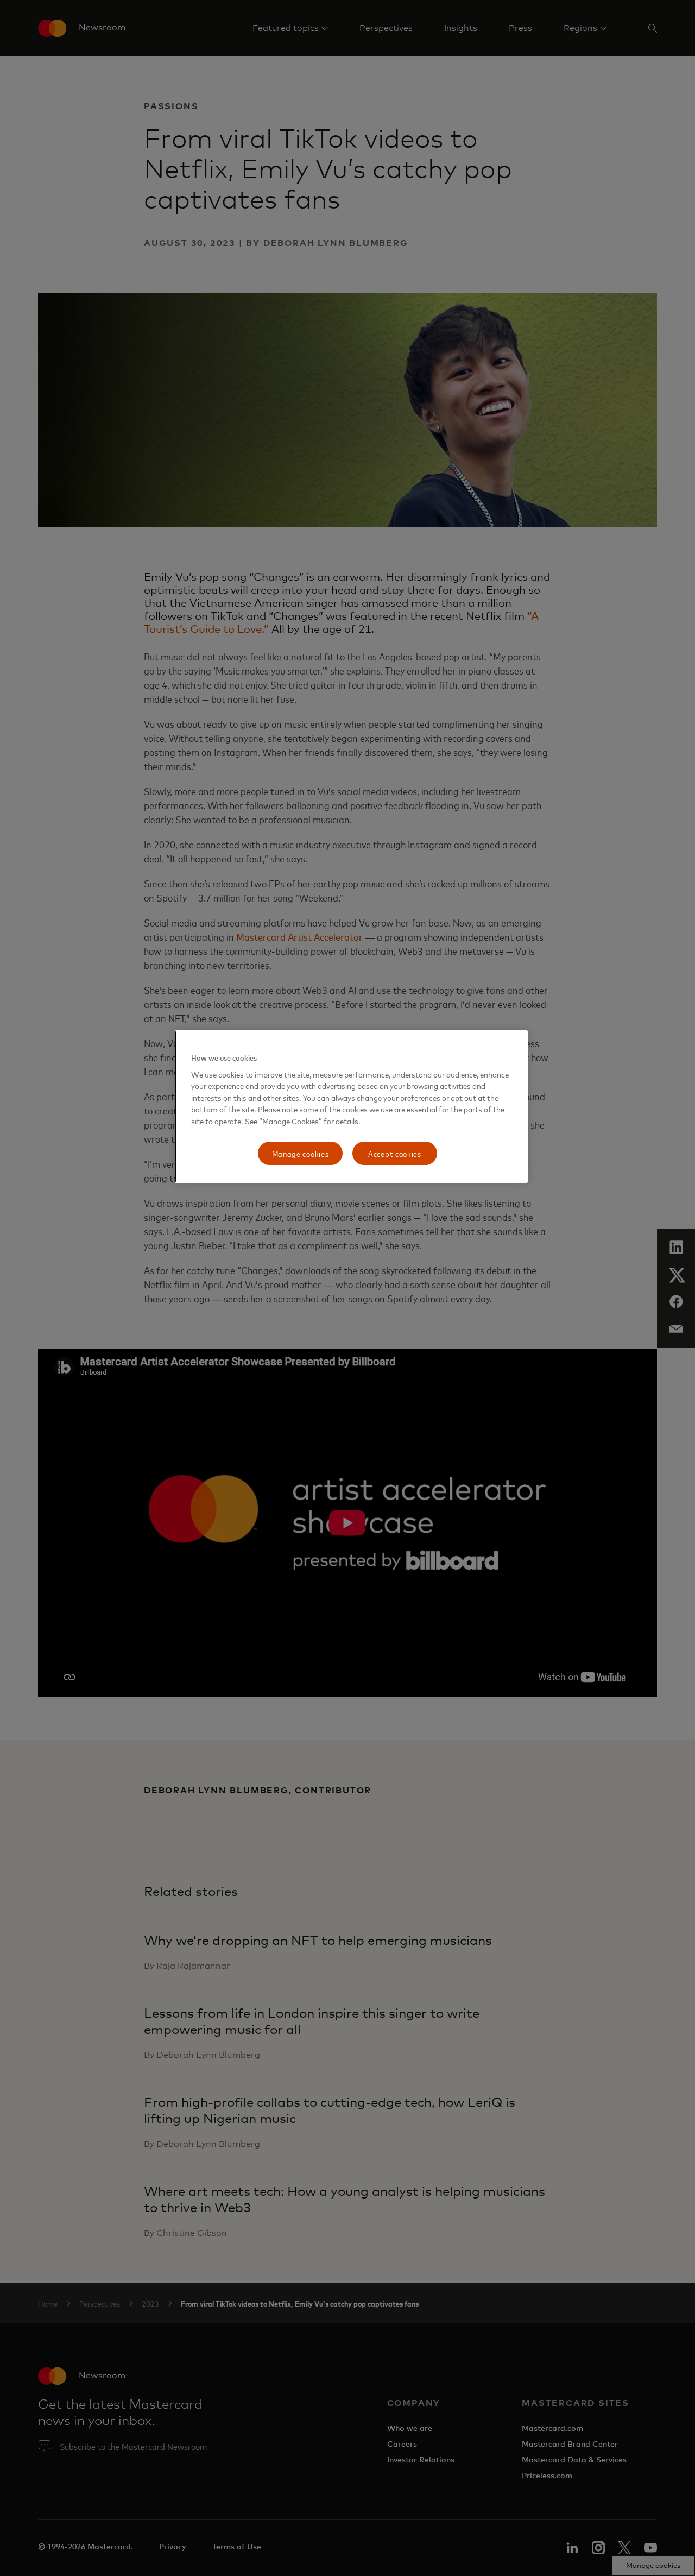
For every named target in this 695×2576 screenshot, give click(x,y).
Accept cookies (395, 1153)
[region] (351, 1107)
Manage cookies (301, 1153)
